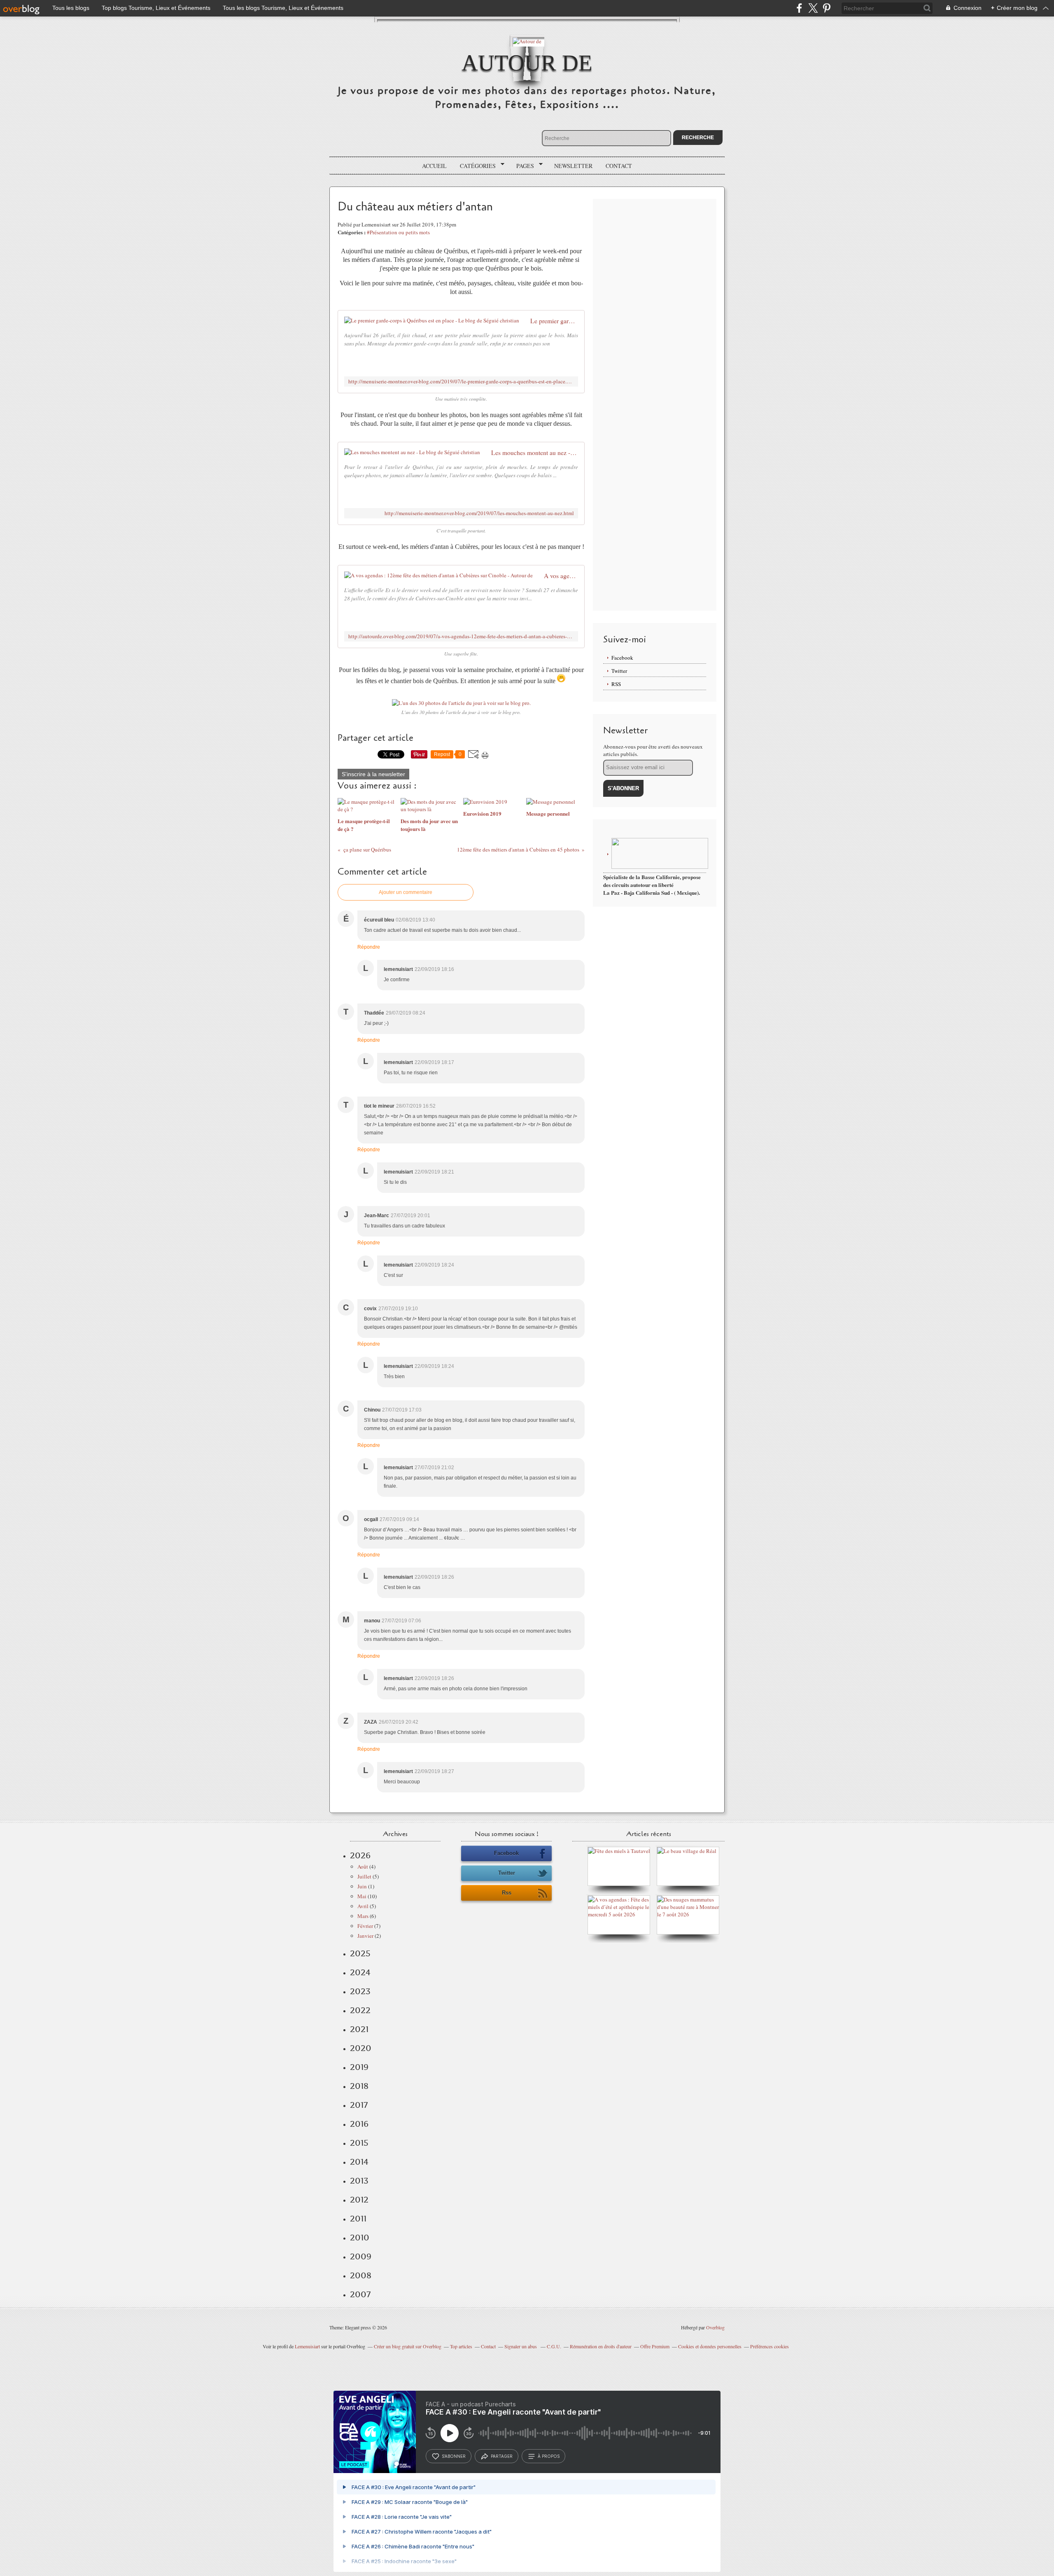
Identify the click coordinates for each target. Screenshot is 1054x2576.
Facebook (622, 658)
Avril (363, 1906)
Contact (619, 166)
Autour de (527, 63)
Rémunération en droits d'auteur (601, 2346)
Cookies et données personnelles (710, 2346)
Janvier (365, 1936)
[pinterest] (827, 8)
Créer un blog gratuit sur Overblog (408, 2346)
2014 (359, 2162)
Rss (507, 1893)
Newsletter (573, 166)
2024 (360, 1972)
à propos (549, 2456)
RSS (616, 684)
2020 (361, 2048)
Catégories (475, 166)
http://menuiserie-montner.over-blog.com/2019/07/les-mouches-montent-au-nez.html (479, 513)
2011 (358, 2219)
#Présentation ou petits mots (398, 232)
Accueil (434, 166)
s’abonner (454, 2456)
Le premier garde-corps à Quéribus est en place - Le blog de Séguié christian (554, 321)
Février (365, 1926)
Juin (362, 1886)
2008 (361, 2275)
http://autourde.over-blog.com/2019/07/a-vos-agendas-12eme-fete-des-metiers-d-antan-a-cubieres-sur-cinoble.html (461, 636)
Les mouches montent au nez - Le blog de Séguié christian (535, 453)
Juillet (364, 1876)
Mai (362, 1896)
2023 (360, 1991)
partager (502, 2456)
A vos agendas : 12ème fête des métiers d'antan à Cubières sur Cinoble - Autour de (561, 576)
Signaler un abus (521, 2346)
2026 (360, 1855)
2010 (360, 2238)
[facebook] (799, 8)
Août (363, 1867)
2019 (359, 2067)
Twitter (619, 671)
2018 (359, 2086)
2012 (359, 2200)
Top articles (461, 2346)
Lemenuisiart (307, 2346)
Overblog (715, 2327)
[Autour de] (527, 41)
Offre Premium (655, 2346)
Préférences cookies (770, 2346)
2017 (359, 2105)
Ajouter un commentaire (406, 892)
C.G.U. (554, 2346)
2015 (359, 2143)
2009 (361, 2256)
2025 (360, 1953)
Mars (363, 1916)
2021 (359, 2029)
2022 (360, 2010)
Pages (522, 166)
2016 (359, 2124)
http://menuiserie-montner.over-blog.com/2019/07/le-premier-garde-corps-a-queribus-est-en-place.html (461, 381)
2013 (359, 2181)
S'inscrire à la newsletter (373, 774)
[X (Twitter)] (813, 8)
